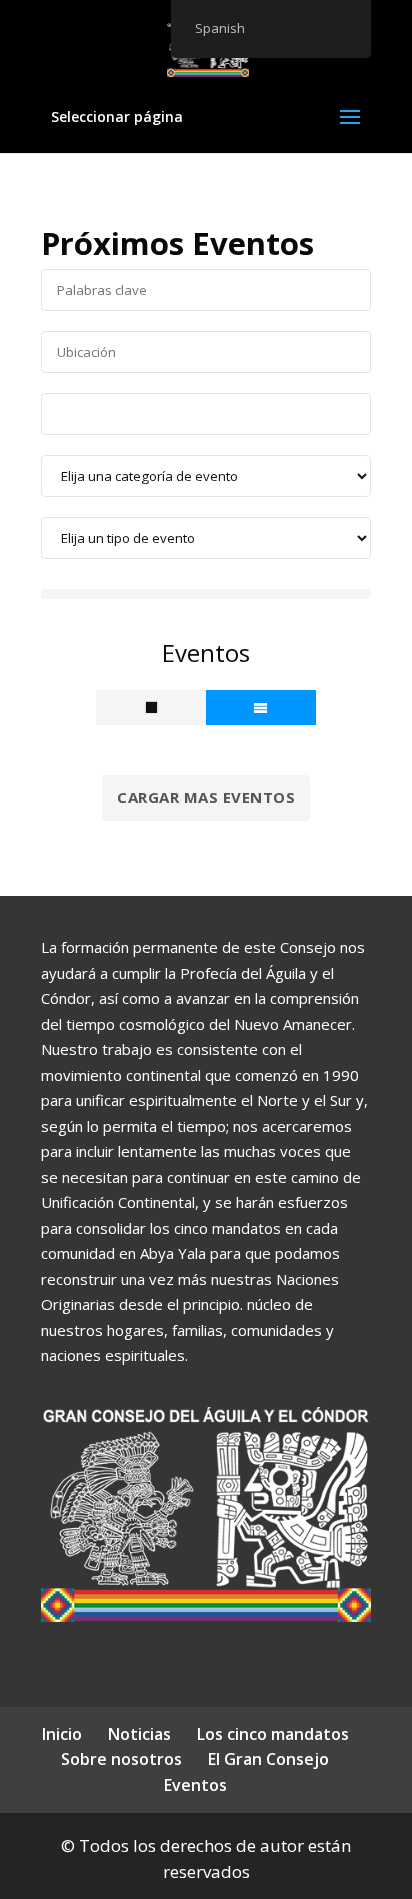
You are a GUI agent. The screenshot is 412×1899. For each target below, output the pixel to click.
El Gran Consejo (268, 1759)
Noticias (139, 1734)
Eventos (195, 1785)
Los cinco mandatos (273, 1734)
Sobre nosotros (121, 1759)
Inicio (62, 1734)
